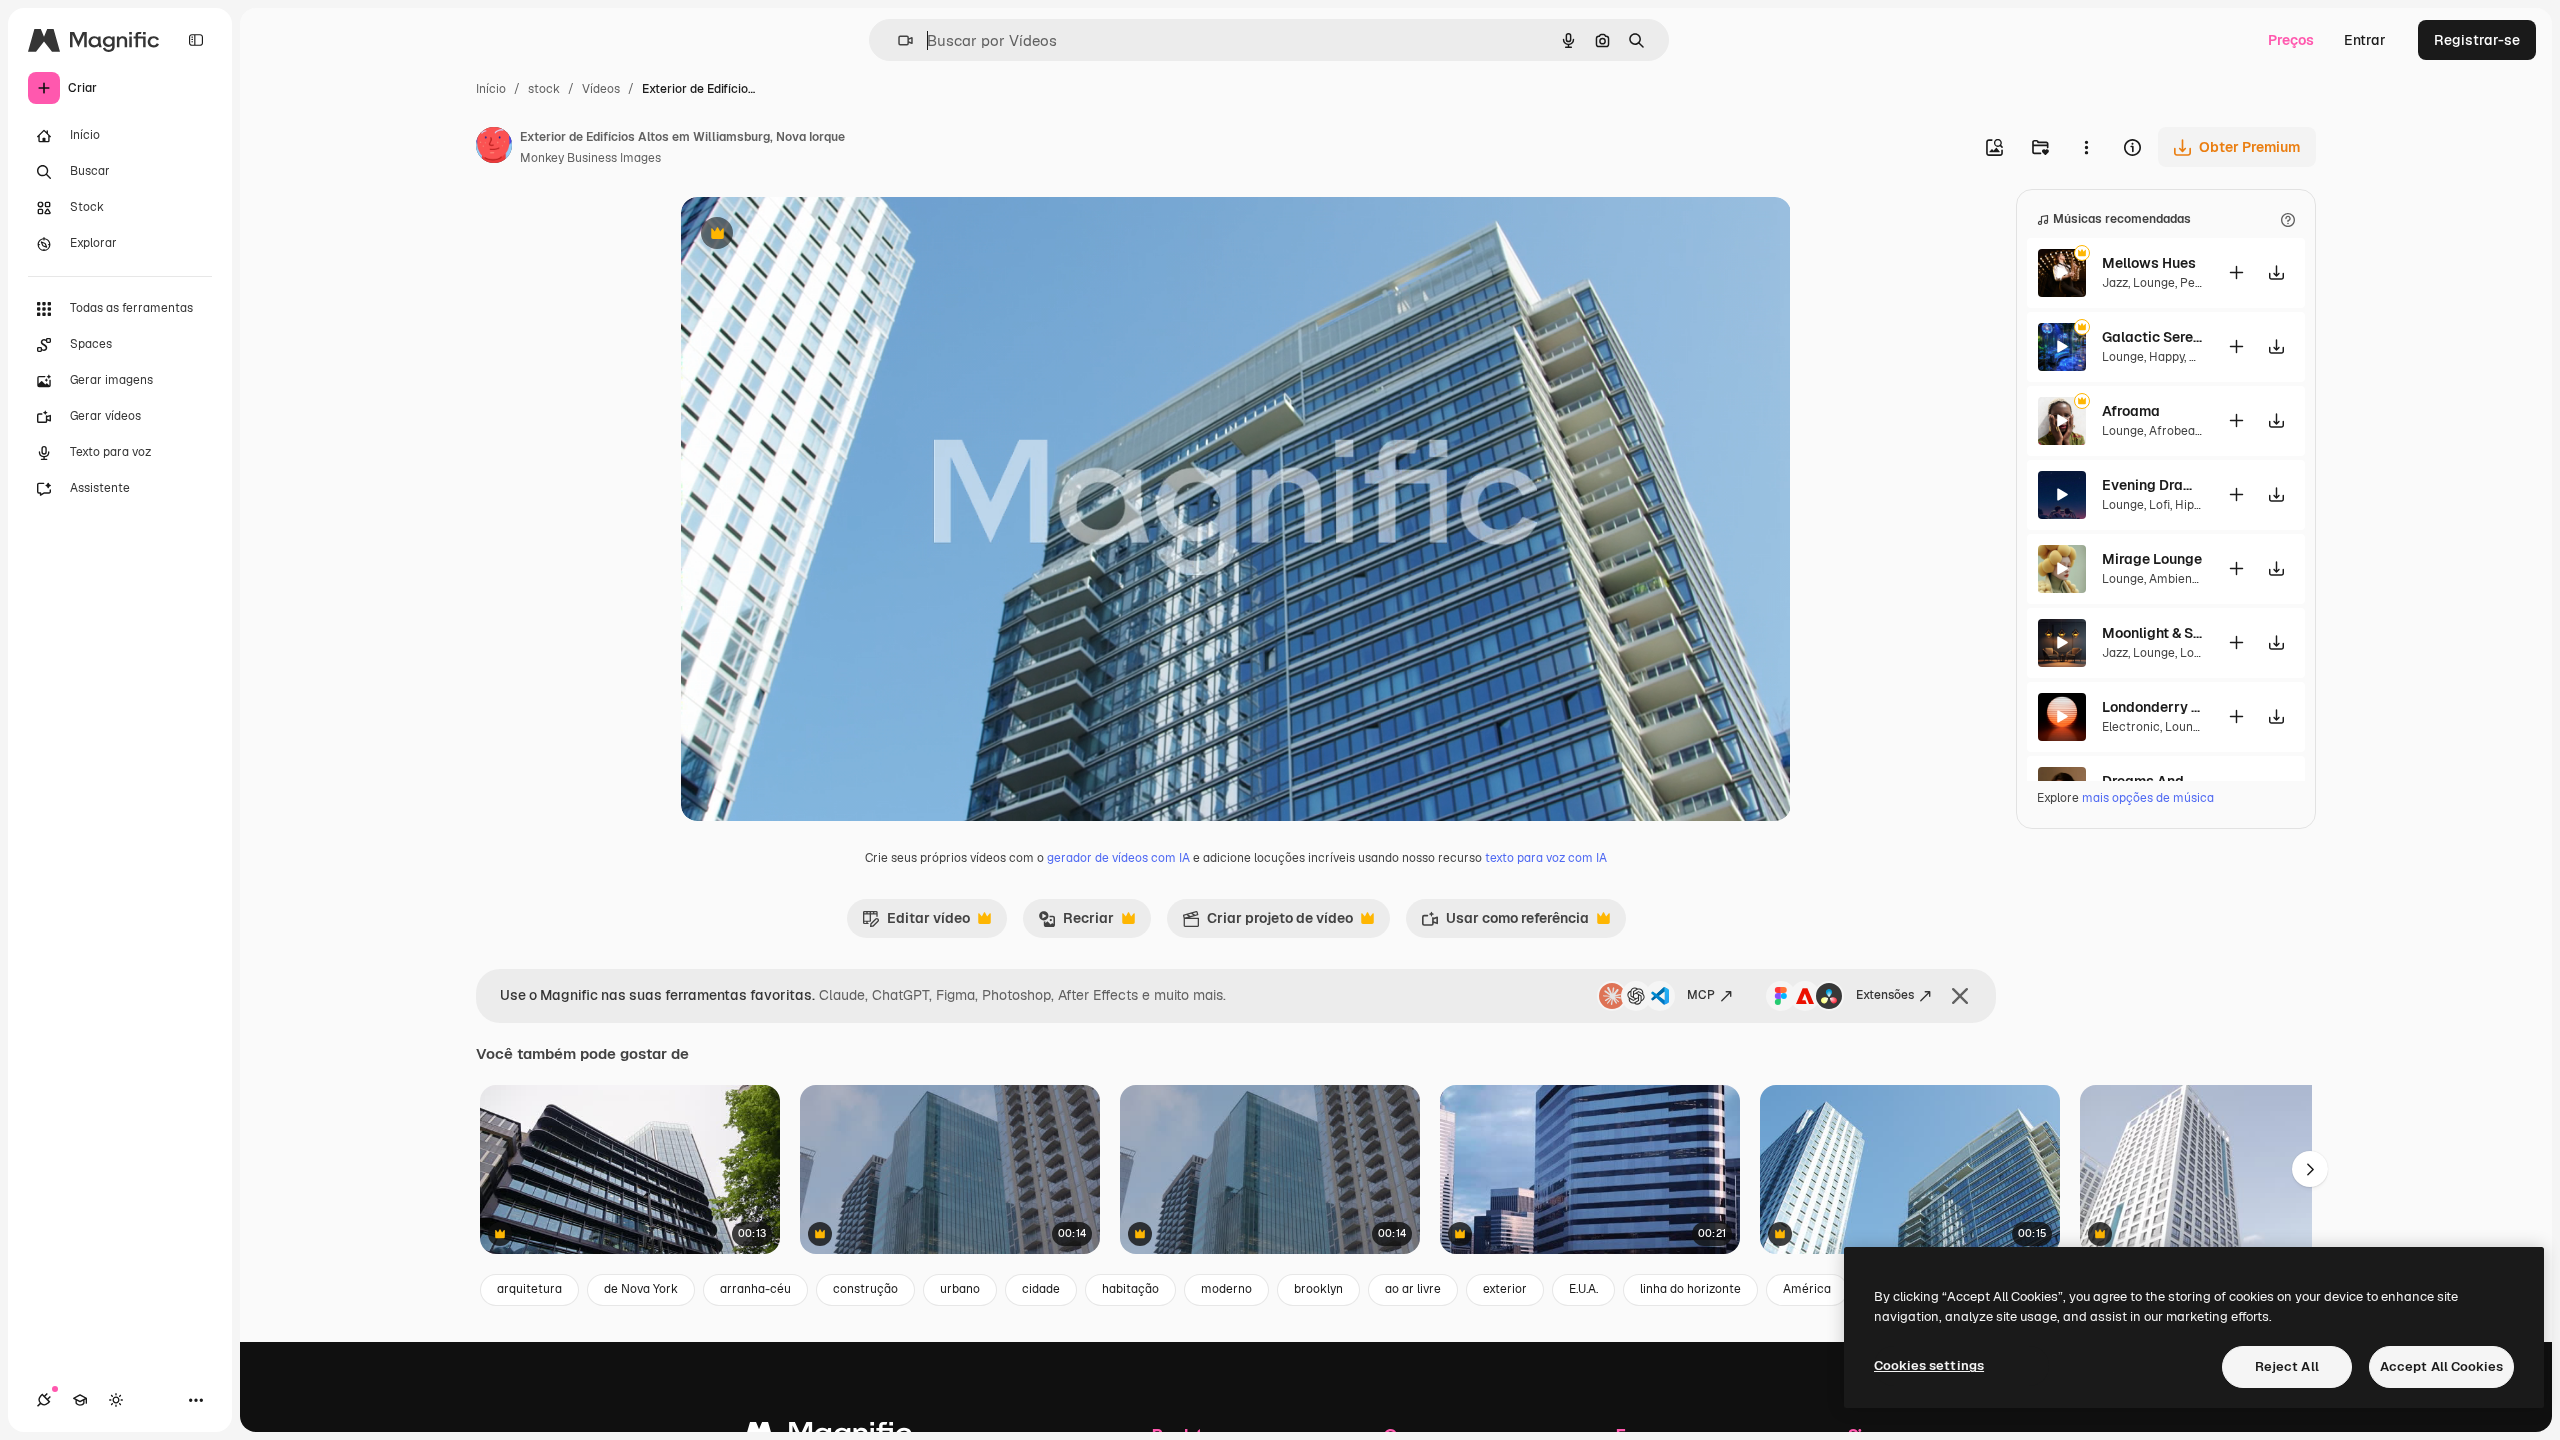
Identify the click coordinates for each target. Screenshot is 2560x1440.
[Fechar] (1960, 996)
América (1807, 1289)
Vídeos (601, 89)
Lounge (2154, 283)
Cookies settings (1929, 1365)
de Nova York (641, 1289)
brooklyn (1318, 1289)
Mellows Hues (2149, 263)
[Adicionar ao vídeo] (2236, 272)
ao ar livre (1413, 1289)
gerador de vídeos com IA (1118, 858)
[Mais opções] (2086, 147)
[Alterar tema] (116, 1400)
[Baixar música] (2276, 272)
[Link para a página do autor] (494, 148)
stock (544, 89)
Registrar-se (2477, 40)
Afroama (2131, 411)
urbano (960, 1289)
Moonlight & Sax (2152, 633)
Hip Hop (2197, 505)
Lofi (2159, 505)
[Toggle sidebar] (196, 40)
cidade (1041, 1289)
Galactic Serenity (2152, 337)
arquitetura (529, 1289)
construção (865, 1289)
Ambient (2173, 579)
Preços (2291, 40)
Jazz (2115, 283)
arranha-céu (755, 1289)
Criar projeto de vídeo (1267, 923)
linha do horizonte (1690, 1289)
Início (491, 89)
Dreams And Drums (2152, 781)
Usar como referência (1505, 923)
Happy (2166, 357)
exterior (1505, 1289)
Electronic (2131, 727)
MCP (1701, 995)
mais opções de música (2148, 798)
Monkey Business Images (590, 158)
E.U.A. (1583, 1289)
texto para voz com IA (1546, 858)
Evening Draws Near (2152, 485)
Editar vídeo (916, 923)
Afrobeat (2174, 431)
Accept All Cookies (2441, 1366)
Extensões (1885, 995)
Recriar (1076, 923)
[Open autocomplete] (897, 40)
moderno (1226, 1289)
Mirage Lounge (2152, 559)
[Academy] (80, 1400)
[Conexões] (44, 1400)
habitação (1130, 1289)
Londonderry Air (2152, 707)
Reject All (2287, 1366)
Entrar (2365, 40)
